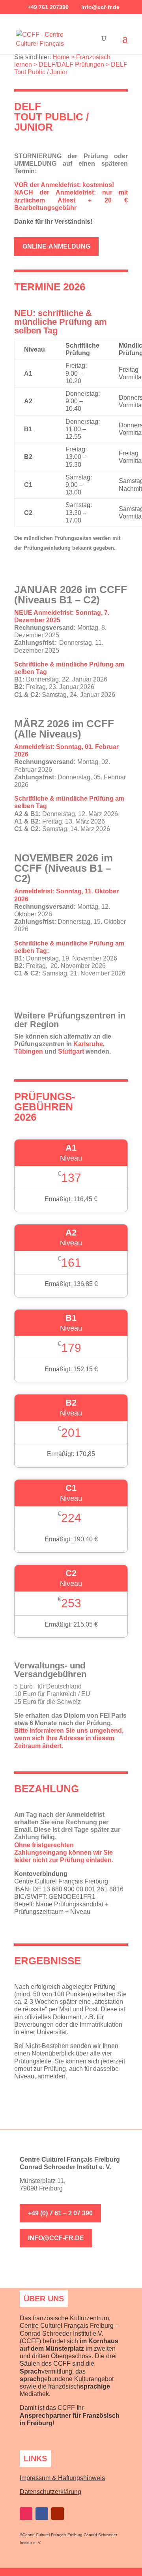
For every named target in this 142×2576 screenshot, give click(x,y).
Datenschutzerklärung (50, 2492)
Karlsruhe (88, 1044)
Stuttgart (71, 1051)
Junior (59, 72)
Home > (64, 57)
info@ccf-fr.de (56, 2238)
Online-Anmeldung (56, 246)
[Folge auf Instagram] (26, 2514)
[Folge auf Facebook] (42, 2514)
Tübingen (29, 1051)
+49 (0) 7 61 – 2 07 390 (60, 2213)
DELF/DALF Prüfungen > (74, 65)
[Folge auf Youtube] (58, 2514)
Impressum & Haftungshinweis (62, 2478)
